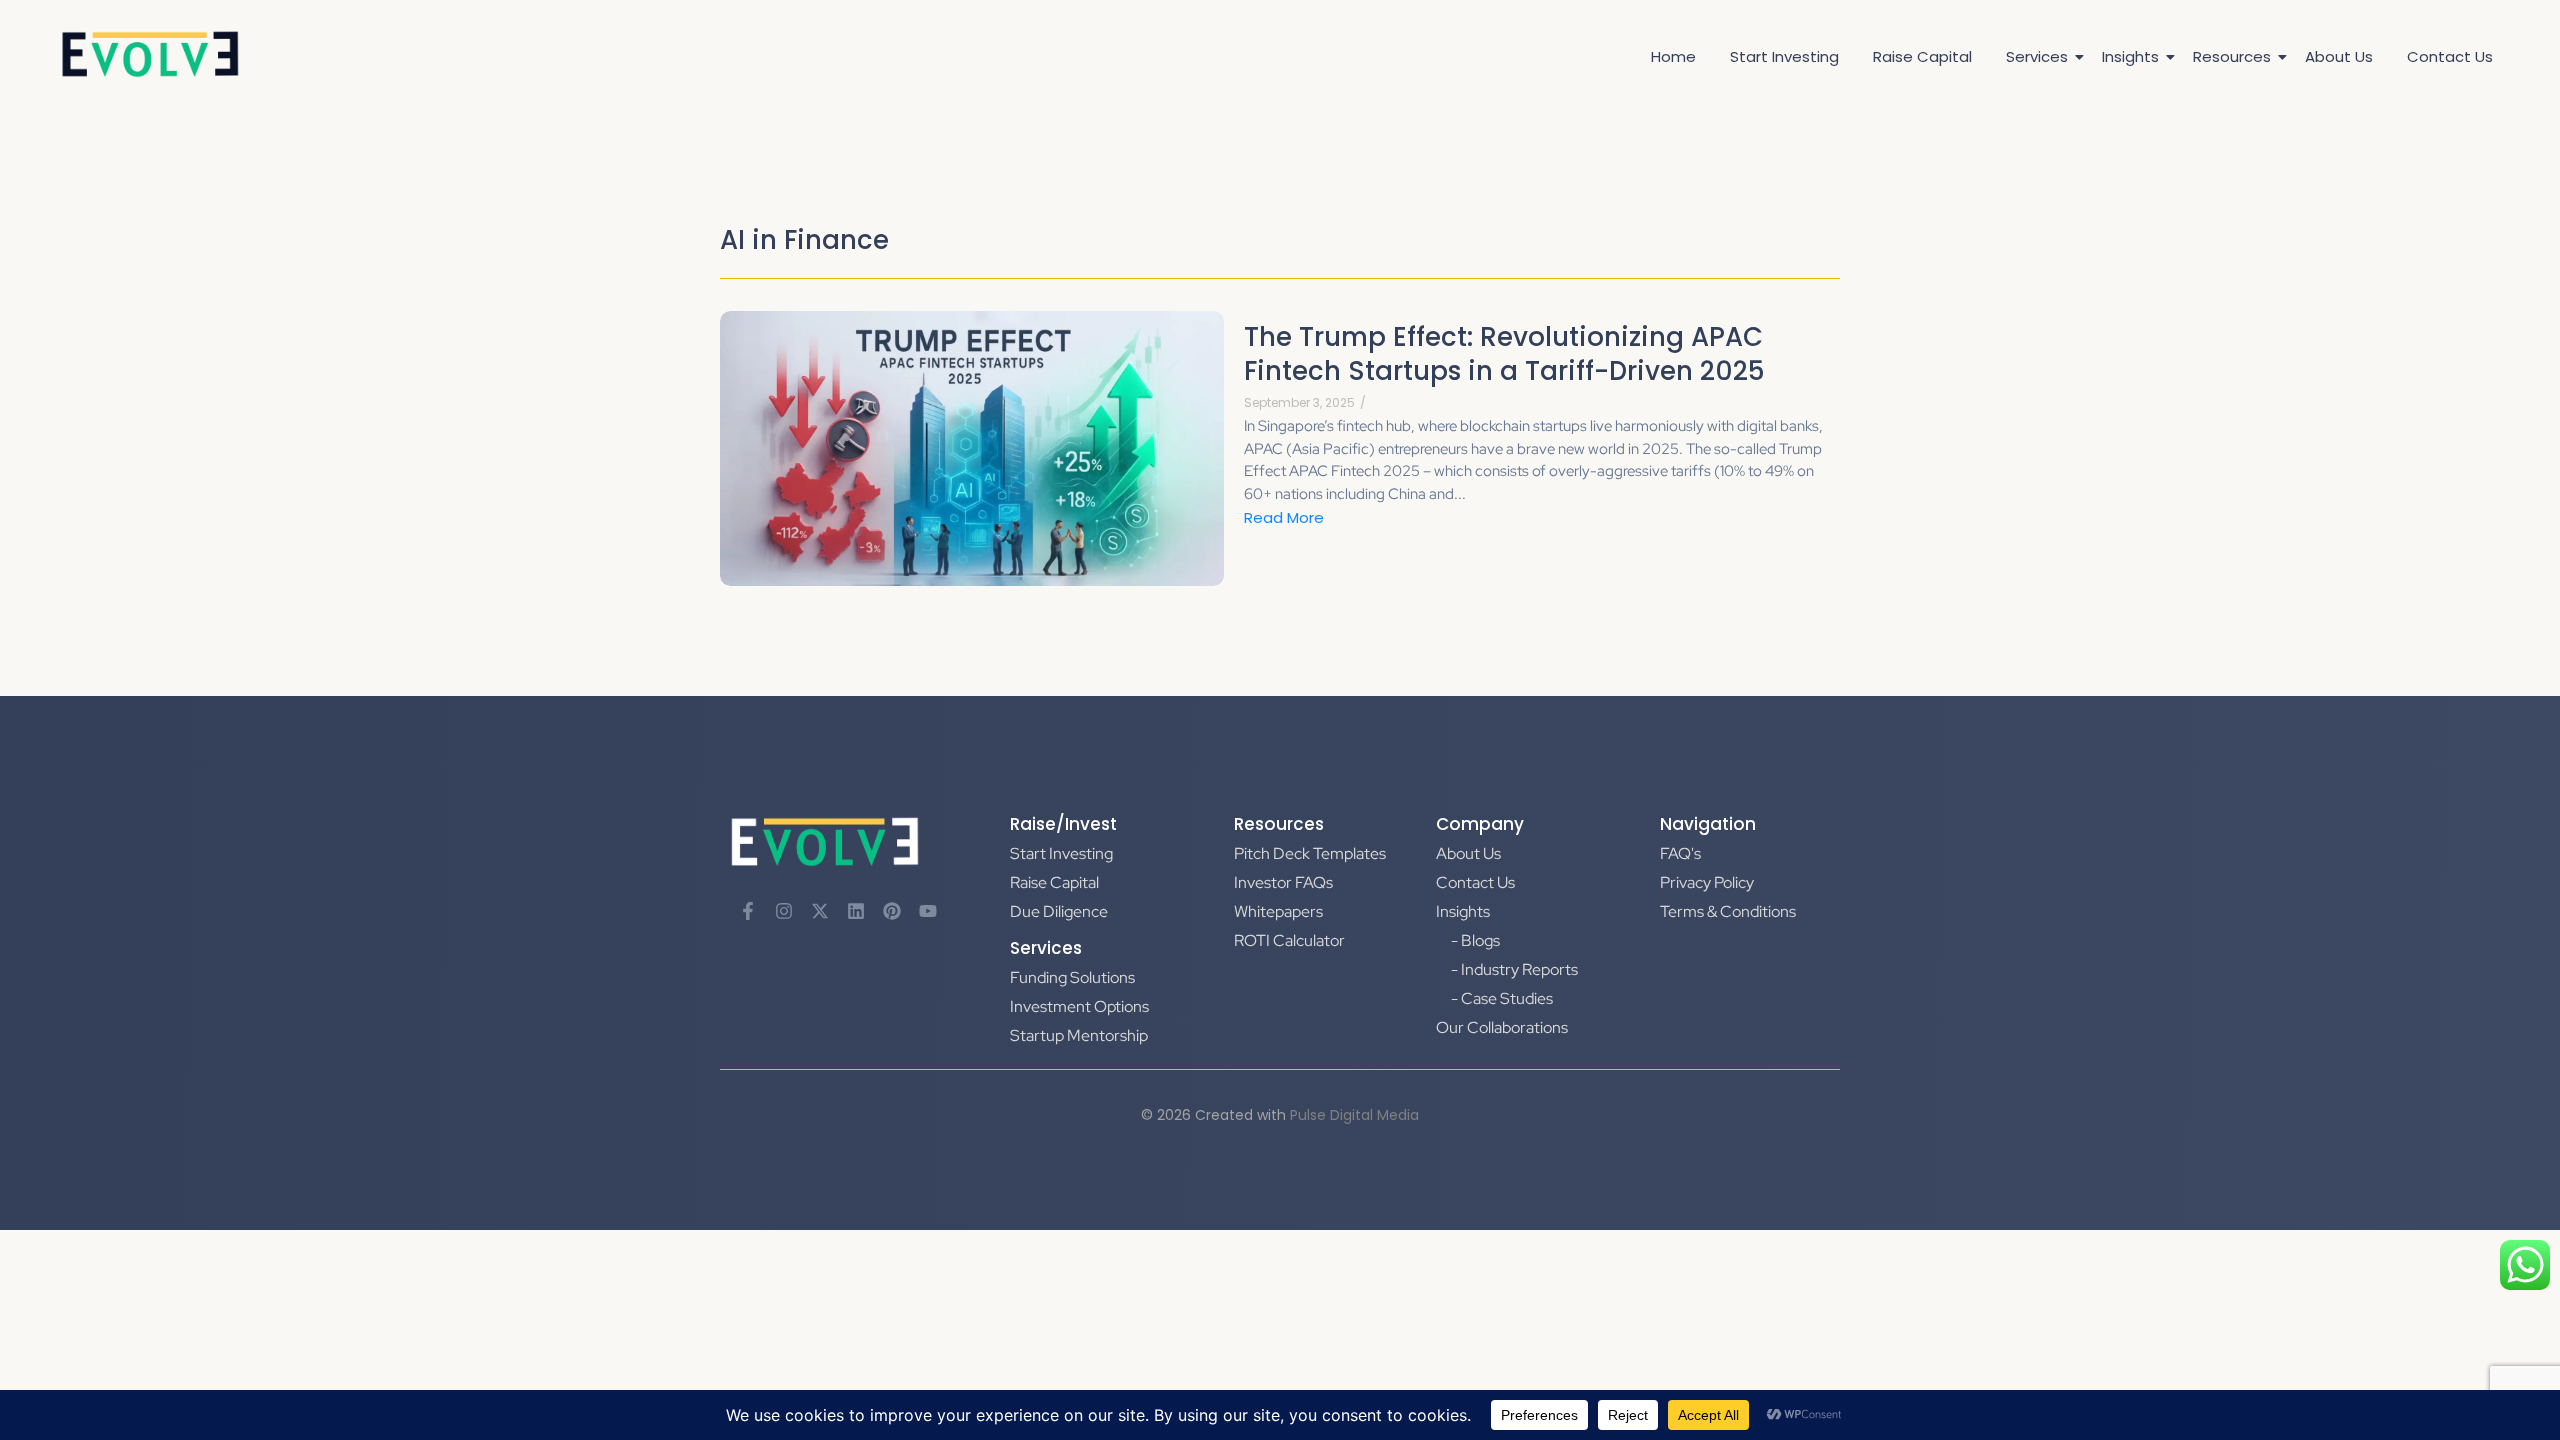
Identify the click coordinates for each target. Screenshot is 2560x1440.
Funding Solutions (1072, 977)
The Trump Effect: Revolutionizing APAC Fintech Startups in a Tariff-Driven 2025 (1504, 355)
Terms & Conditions (1728, 911)
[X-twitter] (820, 911)
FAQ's (1680, 853)
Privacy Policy (1707, 882)
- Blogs (1475, 940)
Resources (2232, 56)
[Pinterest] (892, 911)
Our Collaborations (1502, 1027)
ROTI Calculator (1289, 940)
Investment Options (1079, 1006)
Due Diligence (1059, 911)
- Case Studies (1502, 998)
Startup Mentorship (1079, 1035)
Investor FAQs (1283, 882)
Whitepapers (1278, 911)
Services (2037, 56)
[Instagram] (784, 911)
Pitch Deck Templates (1310, 853)
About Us (2339, 56)
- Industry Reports (1514, 969)
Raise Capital (1922, 56)
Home (1673, 56)
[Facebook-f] (748, 911)
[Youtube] (928, 911)
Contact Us (2450, 56)
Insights (2130, 56)
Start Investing (1784, 56)
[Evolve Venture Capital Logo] (150, 54)
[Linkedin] (856, 911)
